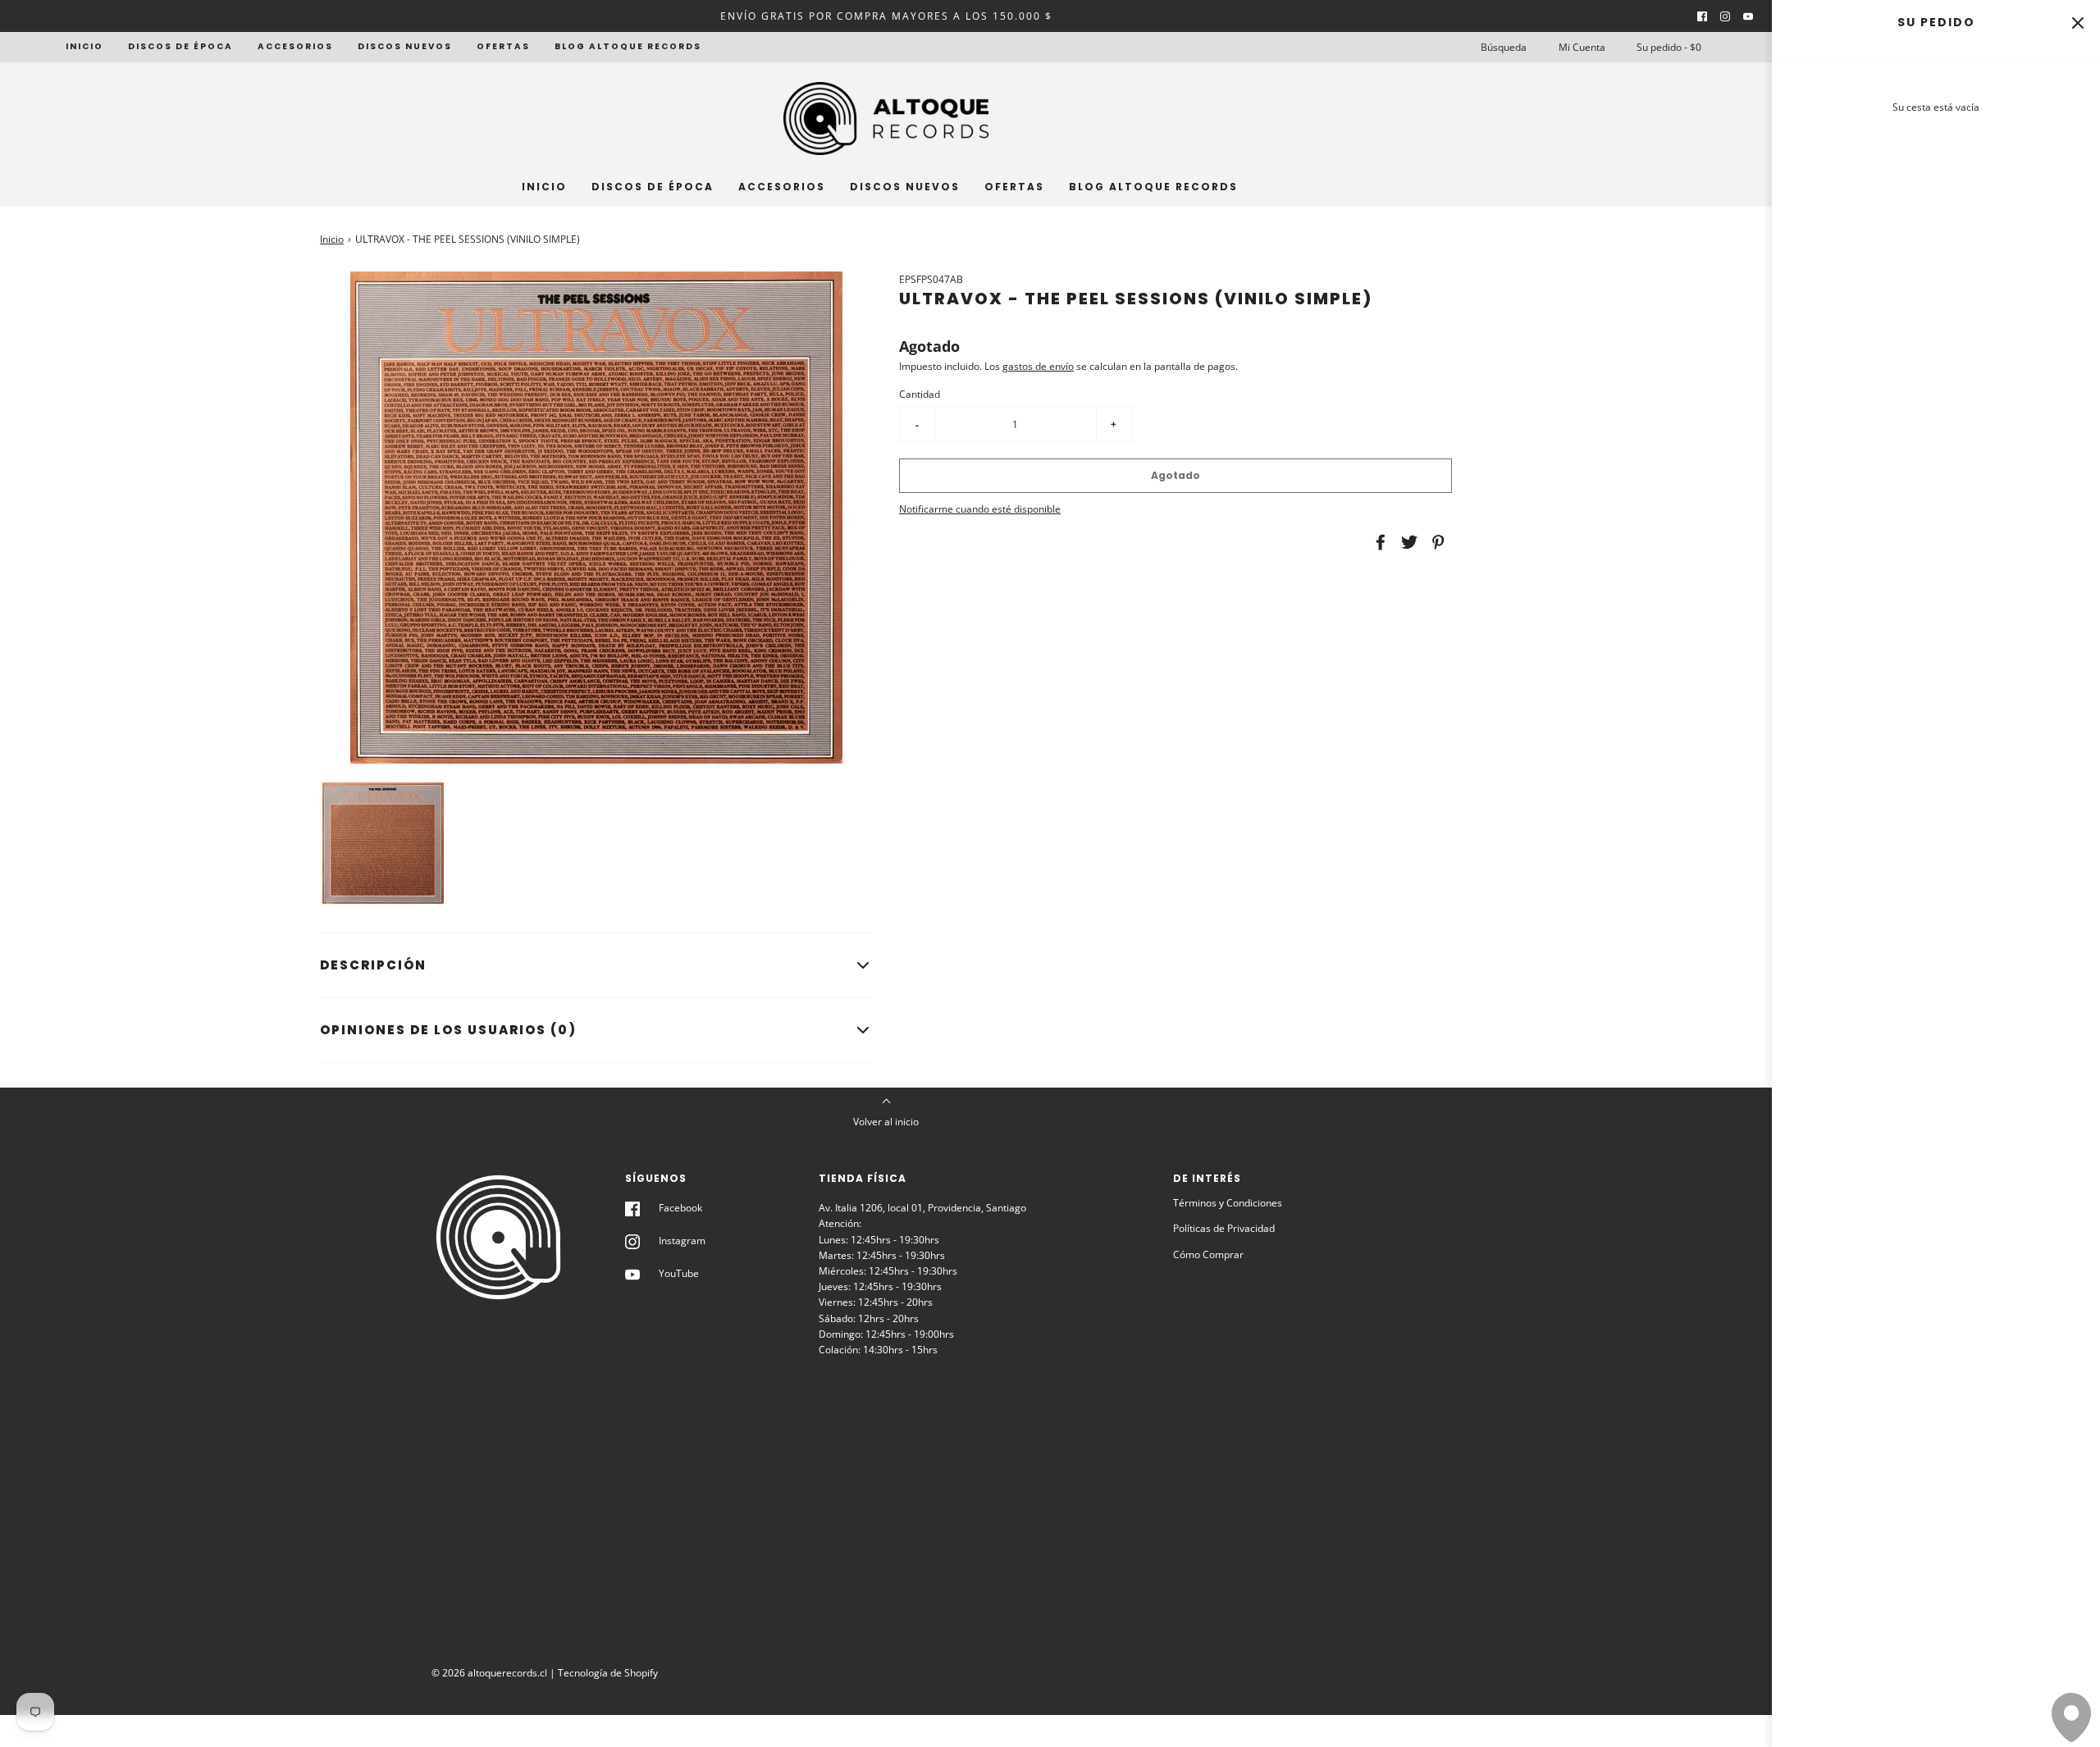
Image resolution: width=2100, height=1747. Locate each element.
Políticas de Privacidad (1224, 1228)
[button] (383, 843)
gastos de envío (1038, 366)
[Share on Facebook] (1378, 542)
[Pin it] (1436, 542)
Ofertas (503, 46)
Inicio (84, 46)
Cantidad (920, 394)
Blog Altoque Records (628, 46)
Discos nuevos (405, 46)
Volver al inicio (886, 1122)
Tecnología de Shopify (608, 1673)
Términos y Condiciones (1228, 1203)
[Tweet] (1407, 542)
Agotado (1176, 475)
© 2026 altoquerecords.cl (489, 1673)
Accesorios (295, 46)
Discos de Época (180, 46)
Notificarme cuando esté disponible (980, 509)
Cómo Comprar (1208, 1254)
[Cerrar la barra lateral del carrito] (2077, 23)
